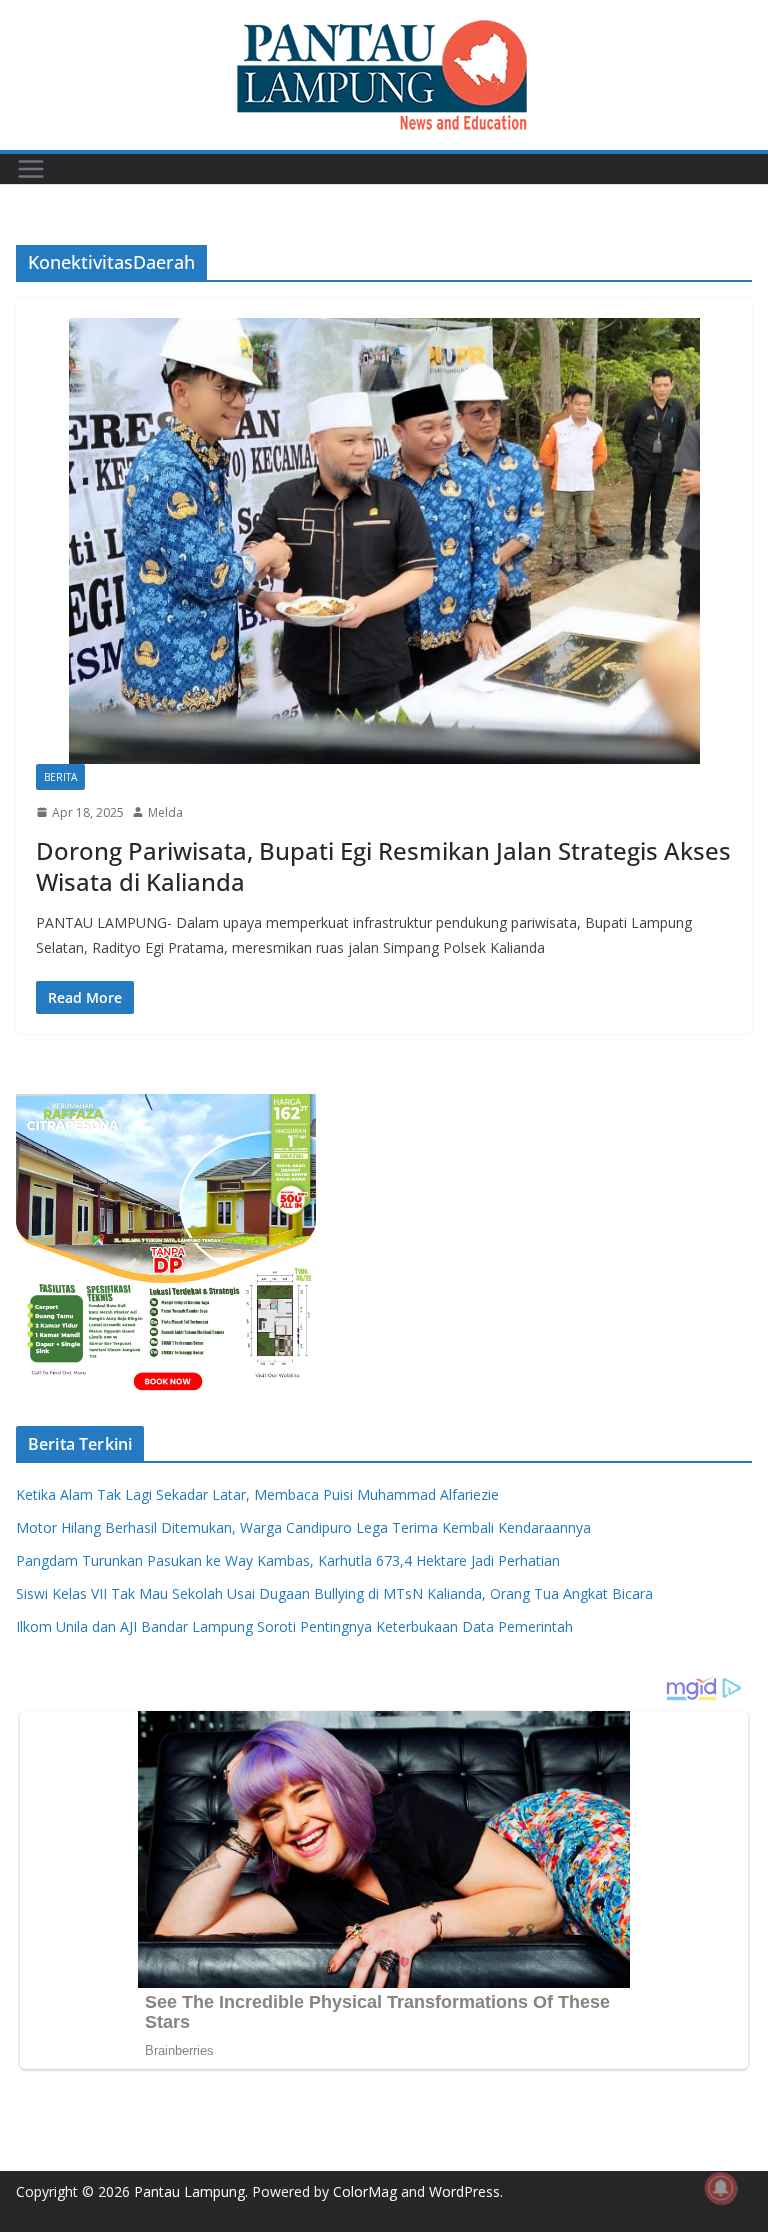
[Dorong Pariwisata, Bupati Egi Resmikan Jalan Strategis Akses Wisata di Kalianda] (384, 540)
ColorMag (365, 2191)
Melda (165, 812)
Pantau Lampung (189, 2191)
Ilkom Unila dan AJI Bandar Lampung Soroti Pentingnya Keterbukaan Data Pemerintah (294, 1626)
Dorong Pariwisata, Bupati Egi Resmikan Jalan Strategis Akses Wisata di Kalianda (383, 866)
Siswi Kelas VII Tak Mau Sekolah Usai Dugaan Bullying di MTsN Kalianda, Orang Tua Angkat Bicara (334, 1593)
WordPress (464, 2191)
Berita (60, 777)
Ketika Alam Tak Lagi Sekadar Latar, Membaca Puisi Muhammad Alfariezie (257, 1494)
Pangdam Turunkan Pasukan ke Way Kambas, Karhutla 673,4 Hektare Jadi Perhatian (288, 1560)
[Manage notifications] (721, 2188)
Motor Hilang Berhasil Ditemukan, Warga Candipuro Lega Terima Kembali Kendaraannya (303, 1527)
